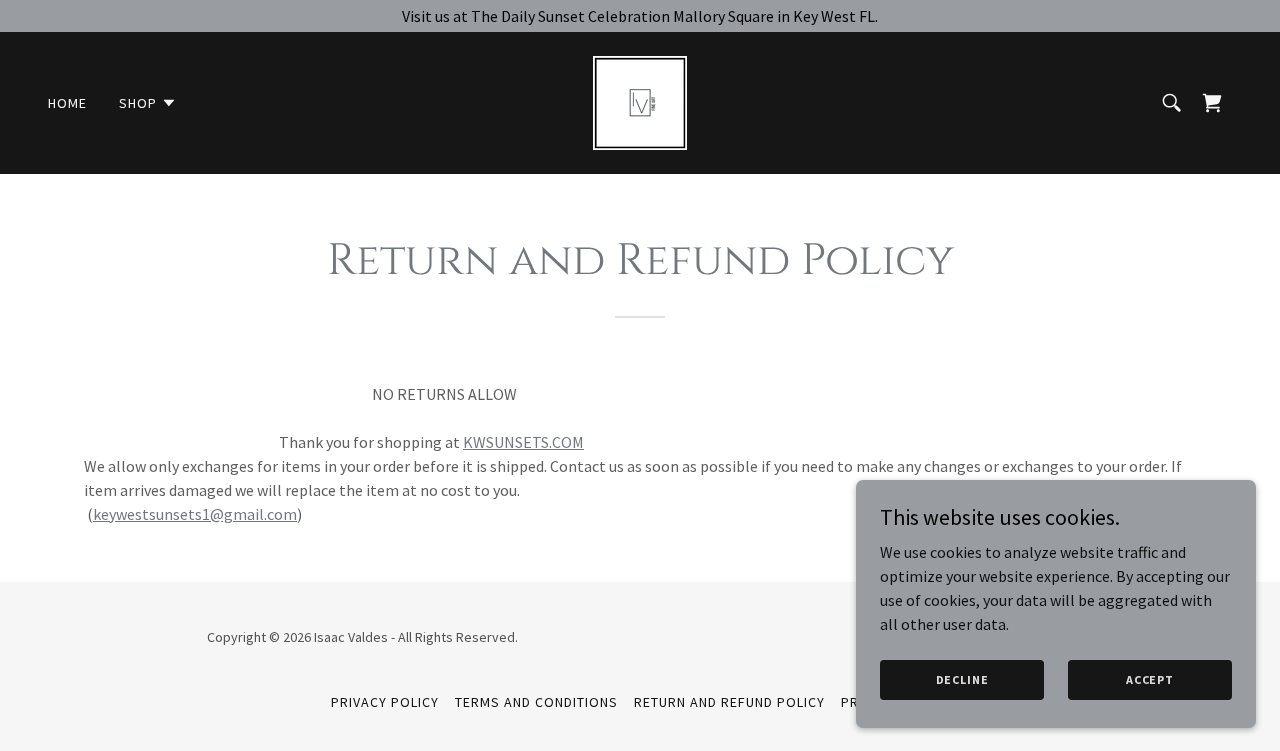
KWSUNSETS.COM (523, 442)
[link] (640, 101)
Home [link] (67, 103)
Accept (1150, 679)
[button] (148, 103)
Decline (962, 679)
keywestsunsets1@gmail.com (195, 514)
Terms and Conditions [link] (536, 702)
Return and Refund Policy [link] (729, 702)
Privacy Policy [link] (385, 702)
